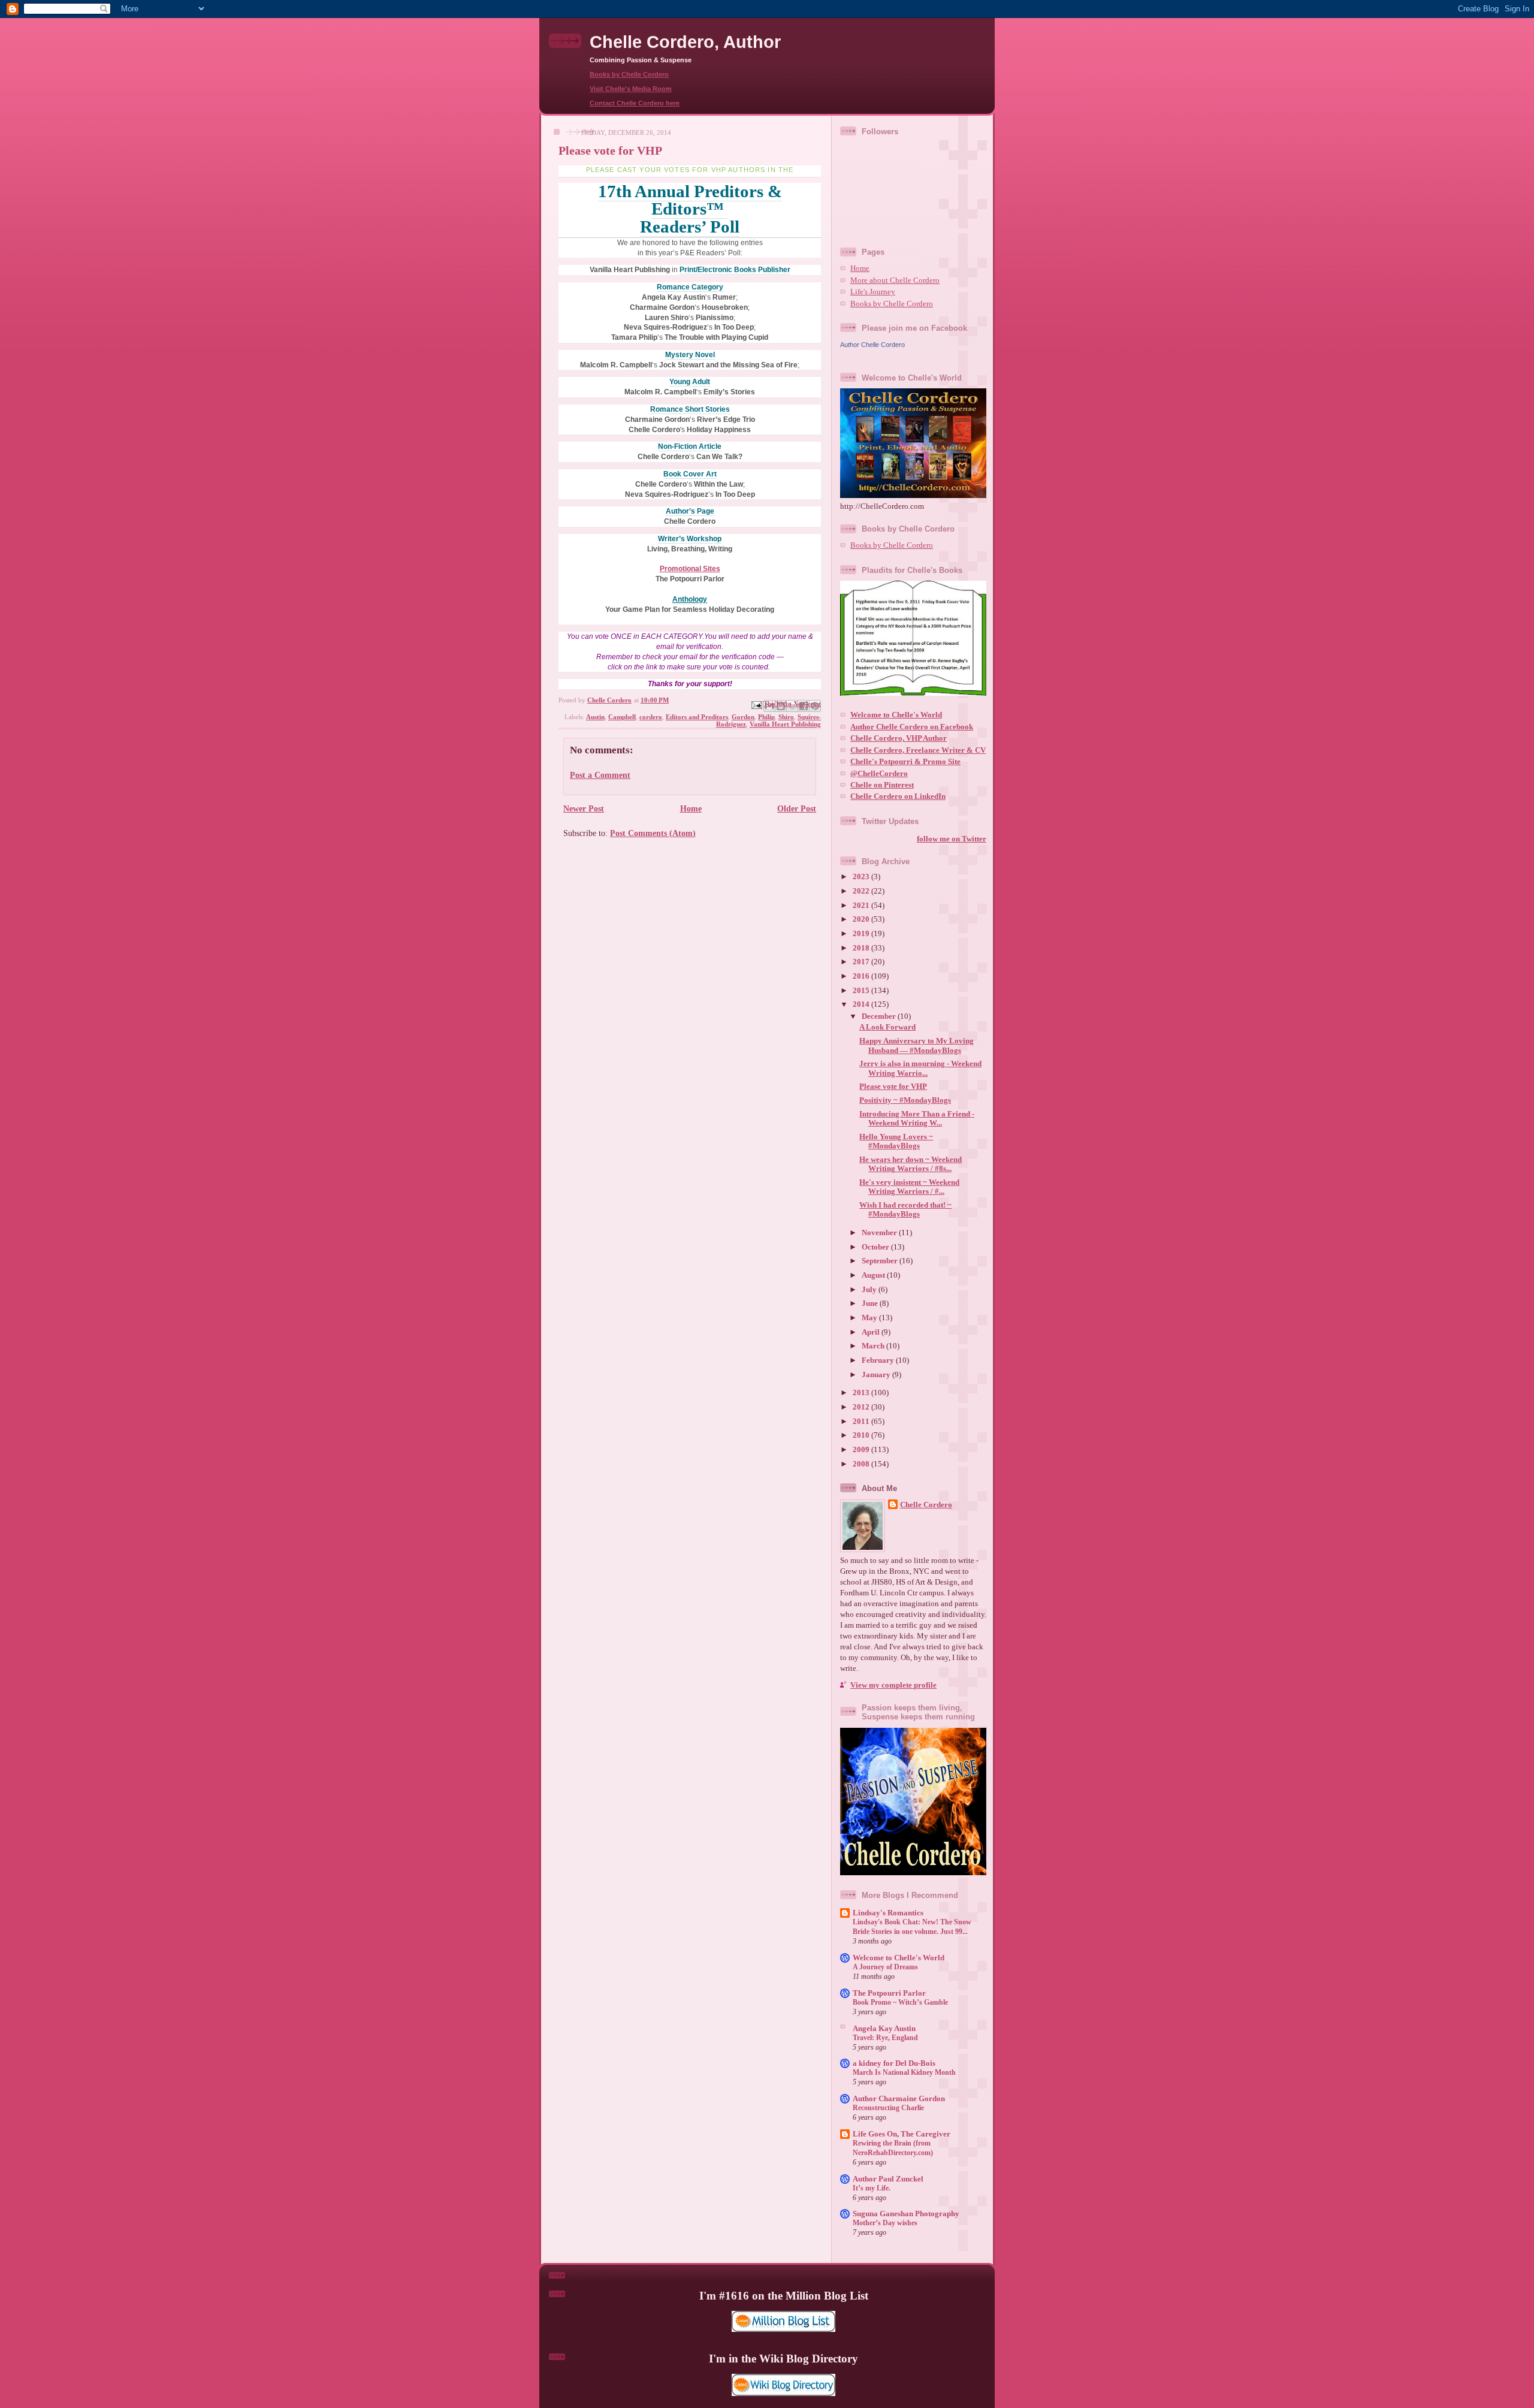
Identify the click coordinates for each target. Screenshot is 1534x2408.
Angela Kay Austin (884, 2029)
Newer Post (584, 808)
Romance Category (690, 287)
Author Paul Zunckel (888, 2179)
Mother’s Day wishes (885, 2223)
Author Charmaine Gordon (899, 2099)
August (874, 1275)
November (880, 1233)
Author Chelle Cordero (872, 345)
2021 (862, 906)
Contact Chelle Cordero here (635, 103)
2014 (862, 1004)
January (877, 1375)
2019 (862, 934)
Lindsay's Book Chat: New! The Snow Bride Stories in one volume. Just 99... (912, 1927)
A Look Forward (887, 1027)
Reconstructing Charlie (888, 2108)
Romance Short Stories (690, 409)
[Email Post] (756, 704)
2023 (862, 877)
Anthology (690, 599)
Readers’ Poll (690, 227)
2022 (862, 891)
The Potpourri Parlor (889, 1993)
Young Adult (690, 382)
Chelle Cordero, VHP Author (899, 738)
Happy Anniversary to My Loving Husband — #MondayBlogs (917, 1045)
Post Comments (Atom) (653, 833)
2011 (862, 1422)
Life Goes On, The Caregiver (902, 2134)
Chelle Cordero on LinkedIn (898, 796)
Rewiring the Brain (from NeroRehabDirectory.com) (893, 2148)
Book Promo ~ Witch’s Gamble (900, 2002)
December (880, 1016)
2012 (862, 1407)
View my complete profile (893, 1685)
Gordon (743, 717)
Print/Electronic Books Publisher (735, 270)
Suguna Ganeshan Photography (906, 2214)
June (871, 1303)
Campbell (622, 717)
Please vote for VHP (893, 1087)
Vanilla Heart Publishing (785, 724)
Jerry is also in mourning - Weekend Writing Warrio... (920, 1068)
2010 (862, 1435)
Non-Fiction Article (690, 446)
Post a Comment (600, 775)
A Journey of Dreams (885, 1967)
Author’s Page (690, 511)
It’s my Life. (872, 2188)
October (876, 1247)
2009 (862, 1450)
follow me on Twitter (952, 839)
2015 (862, 991)
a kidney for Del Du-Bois (894, 2063)
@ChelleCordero (879, 774)
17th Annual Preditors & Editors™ (690, 200)
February (879, 1360)
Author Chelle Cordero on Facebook (912, 727)
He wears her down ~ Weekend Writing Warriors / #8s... (911, 1164)
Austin (595, 717)
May (870, 1318)
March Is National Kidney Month (904, 2072)
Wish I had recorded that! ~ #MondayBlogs (905, 1210)
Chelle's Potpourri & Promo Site (905, 762)
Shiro (786, 717)
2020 (862, 919)
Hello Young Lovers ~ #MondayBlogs (896, 1141)
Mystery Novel (690, 355)
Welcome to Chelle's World (896, 715)
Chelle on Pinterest (882, 785)
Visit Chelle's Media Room (631, 89)
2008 (862, 1464)
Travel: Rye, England (885, 2038)
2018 (862, 948)
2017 (862, 962)
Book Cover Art (690, 474)
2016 (862, 976)
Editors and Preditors (697, 717)
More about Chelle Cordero (895, 280)
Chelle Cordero (926, 1505)
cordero (651, 717)
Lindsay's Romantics (888, 1913)
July (870, 1290)
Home (691, 808)
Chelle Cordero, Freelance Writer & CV (918, 750)
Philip (766, 717)
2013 (862, 1393)
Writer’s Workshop (690, 539)
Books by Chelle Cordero (629, 74)
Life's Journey (873, 292)
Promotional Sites (690, 569)
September (881, 1261)
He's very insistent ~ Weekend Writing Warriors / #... (909, 1187)
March (874, 1346)
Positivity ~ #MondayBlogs (905, 1100)
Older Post (797, 808)
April (872, 1332)
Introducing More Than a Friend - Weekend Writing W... (917, 1119)
